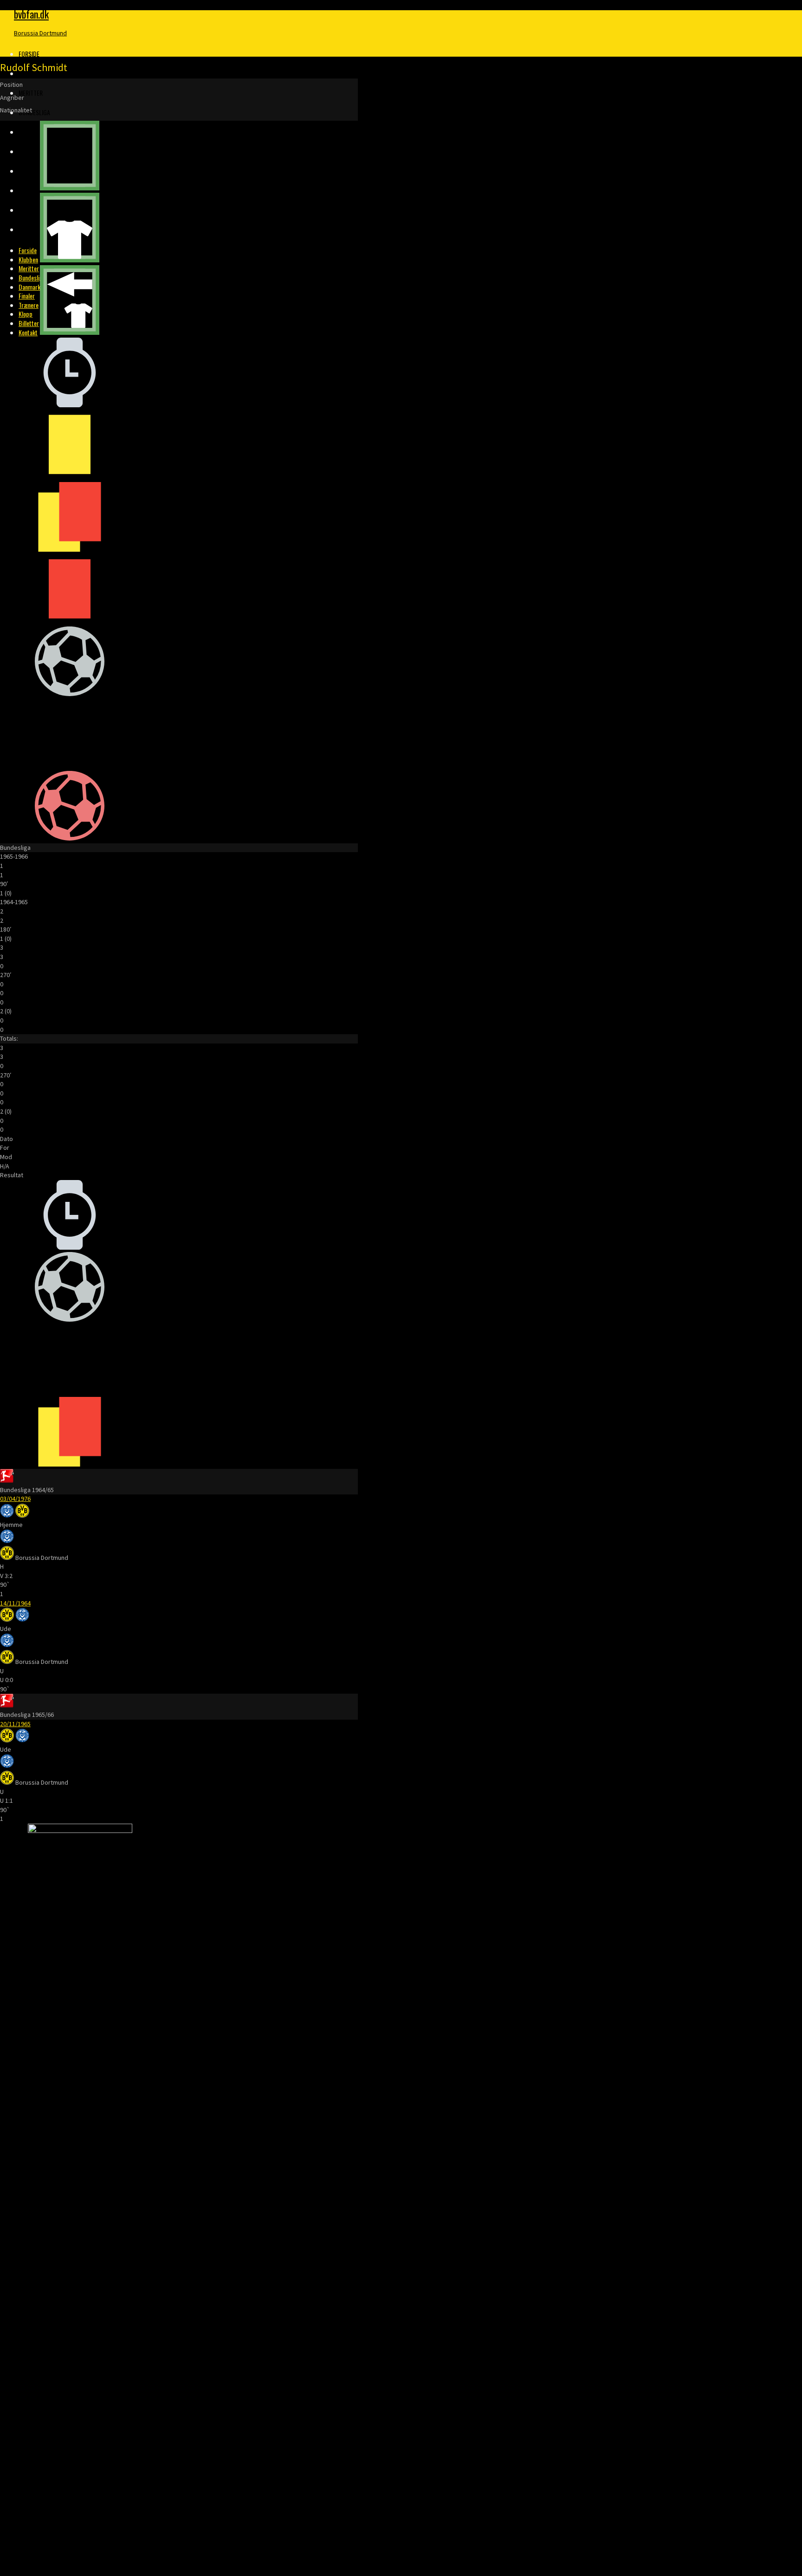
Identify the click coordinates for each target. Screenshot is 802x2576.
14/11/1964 (15, 1603)
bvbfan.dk (31, 14)
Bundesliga (34, 112)
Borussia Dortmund (40, 33)
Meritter (31, 93)
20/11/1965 (15, 1724)
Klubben (30, 73)
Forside (29, 54)
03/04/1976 (15, 1499)
